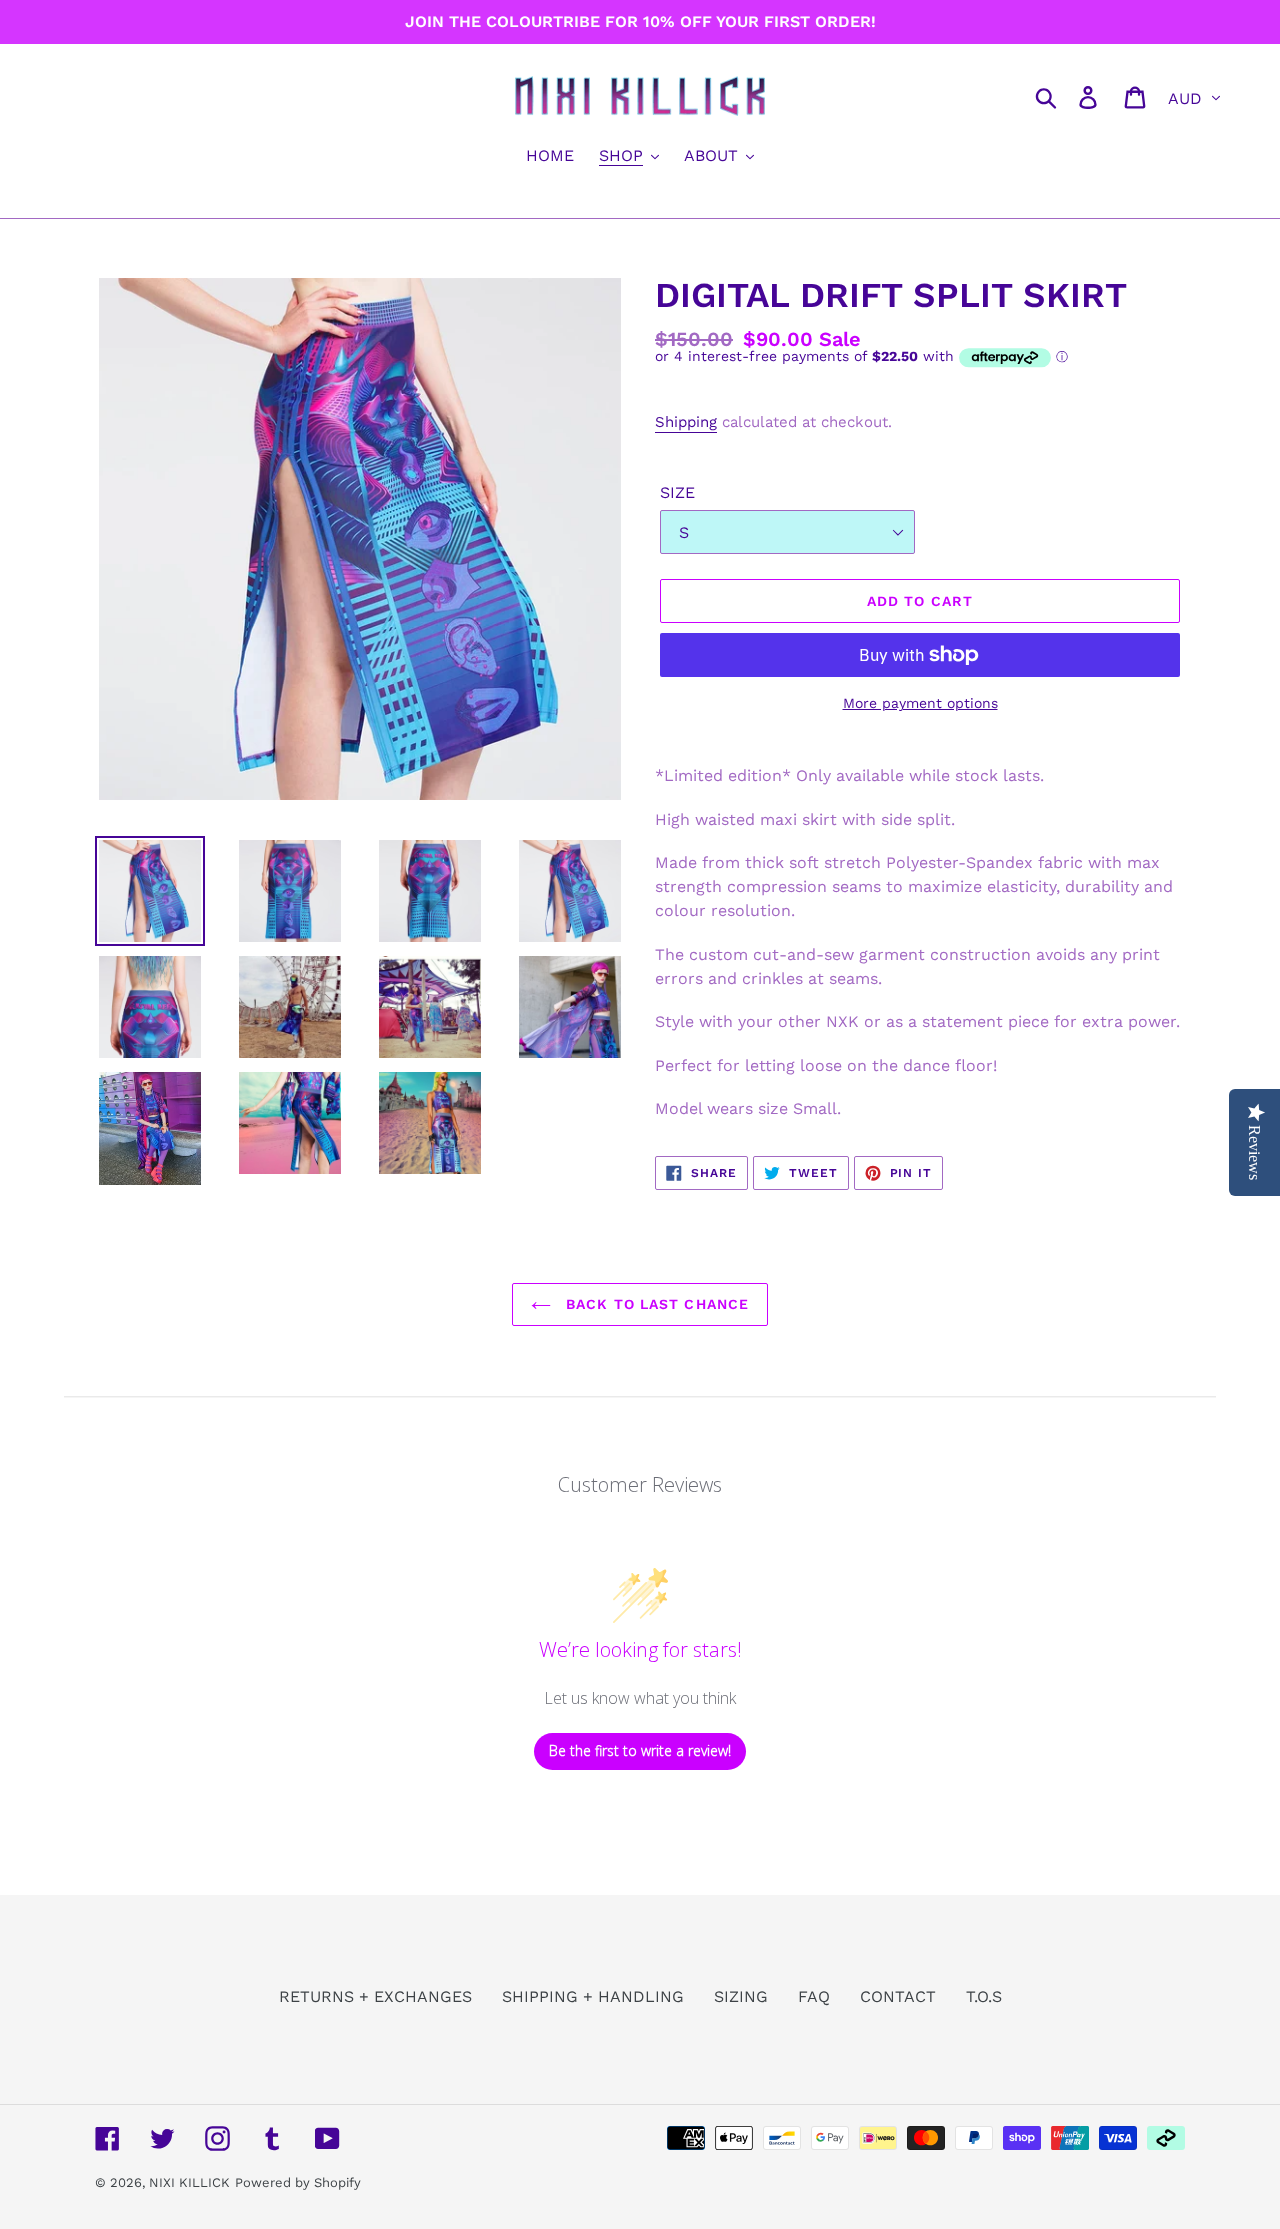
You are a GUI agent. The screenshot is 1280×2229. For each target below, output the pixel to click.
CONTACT (898, 1996)
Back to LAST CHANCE (655, 1304)
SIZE (677, 492)
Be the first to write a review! (640, 1750)
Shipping (686, 422)
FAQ (814, 1996)
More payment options (920, 703)
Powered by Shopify (298, 2182)
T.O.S (984, 1996)
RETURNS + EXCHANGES (375, 1996)
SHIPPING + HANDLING (593, 1996)
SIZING (741, 1996)
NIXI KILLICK (189, 2182)
